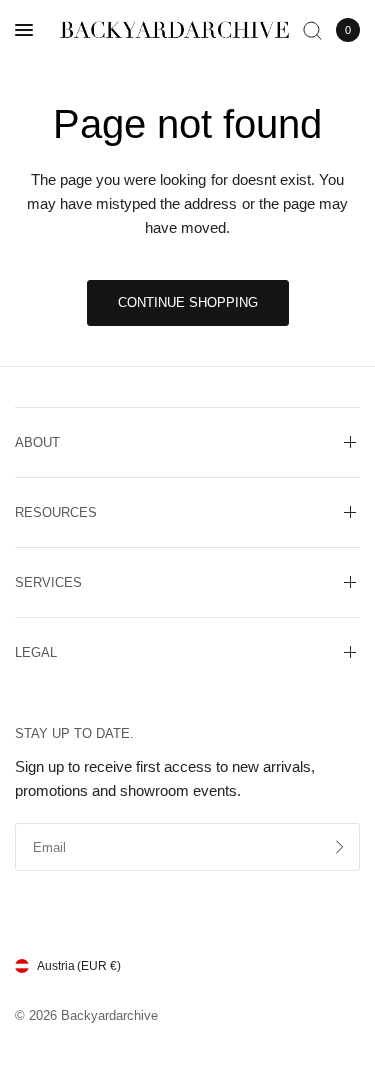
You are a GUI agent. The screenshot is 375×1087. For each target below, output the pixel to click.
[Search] (312, 30)
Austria (79, 966)
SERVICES (48, 582)
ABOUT (37, 442)
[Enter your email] (340, 847)
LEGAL (36, 652)
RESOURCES (56, 512)
